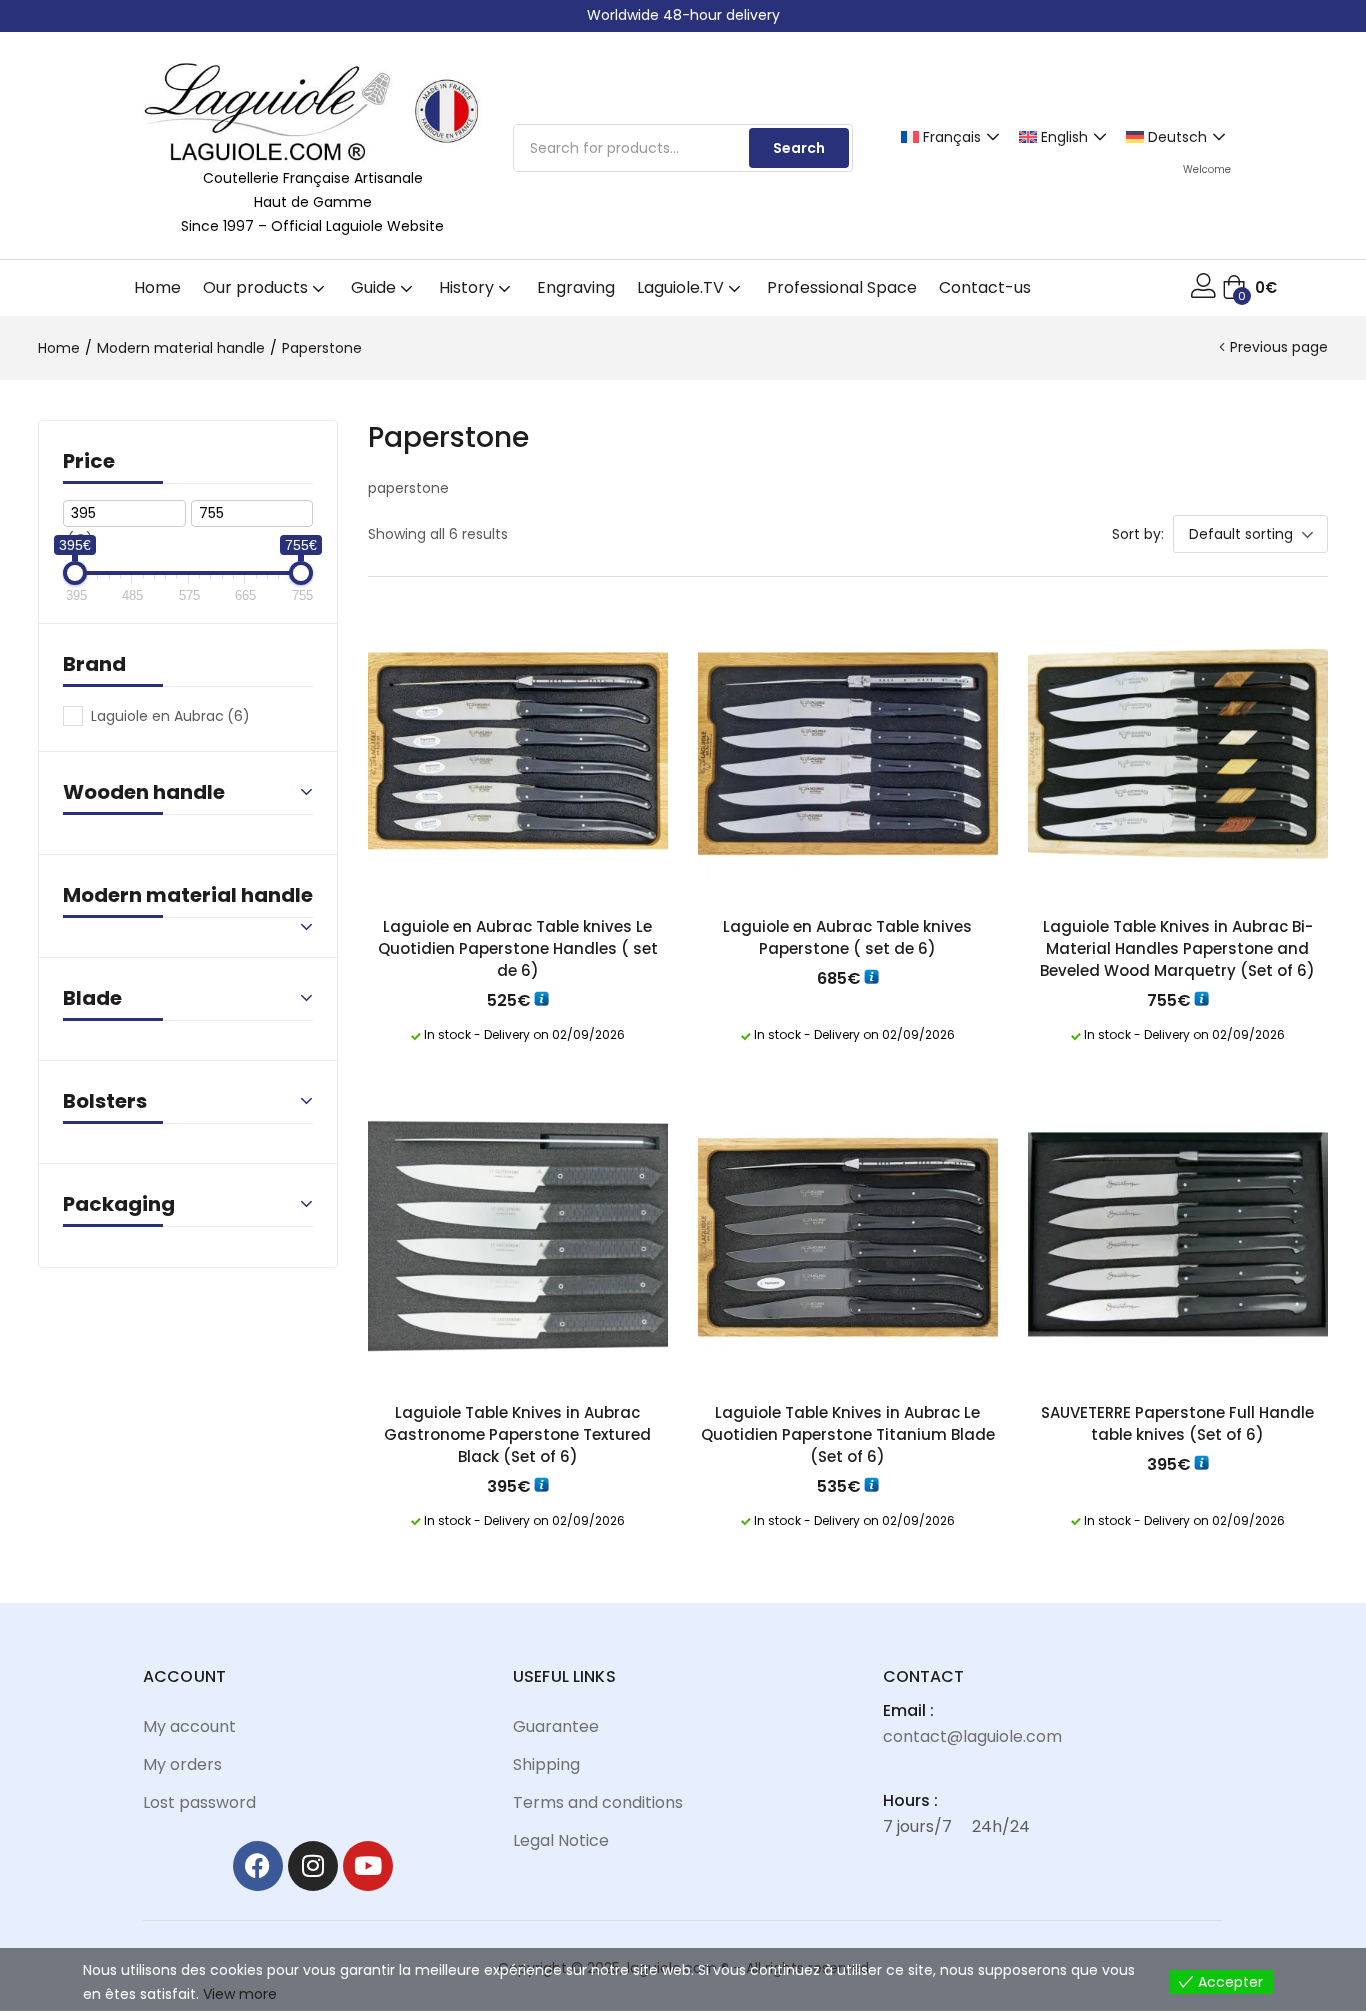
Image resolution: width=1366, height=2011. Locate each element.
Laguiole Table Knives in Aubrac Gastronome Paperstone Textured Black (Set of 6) (517, 1434)
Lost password (199, 1802)
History (468, 287)
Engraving (576, 287)
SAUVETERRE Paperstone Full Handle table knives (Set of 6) (1177, 1423)
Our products (257, 287)
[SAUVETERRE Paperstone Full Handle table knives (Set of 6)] (1178, 1237)
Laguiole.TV (682, 287)
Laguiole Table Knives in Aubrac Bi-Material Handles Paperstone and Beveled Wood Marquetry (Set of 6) (1177, 948)
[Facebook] (258, 1866)
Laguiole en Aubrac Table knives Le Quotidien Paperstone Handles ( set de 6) (518, 948)
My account (189, 1726)
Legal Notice (561, 1840)
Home (157, 287)
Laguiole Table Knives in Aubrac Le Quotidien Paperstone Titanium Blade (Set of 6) (848, 1434)
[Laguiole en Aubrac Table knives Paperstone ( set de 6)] (848, 751)
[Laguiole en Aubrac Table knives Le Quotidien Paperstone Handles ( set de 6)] (518, 751)
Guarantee (556, 1726)
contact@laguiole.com (972, 1736)
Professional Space (842, 287)
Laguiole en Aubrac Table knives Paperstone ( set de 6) (847, 937)
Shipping (546, 1764)
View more (240, 1994)
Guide (375, 287)
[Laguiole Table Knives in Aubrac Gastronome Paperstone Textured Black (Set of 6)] (518, 1237)
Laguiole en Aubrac (170, 716)
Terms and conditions (598, 1802)
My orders (182, 1764)
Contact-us (985, 287)
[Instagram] (313, 1866)
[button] (1249, 288)
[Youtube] (368, 1866)
